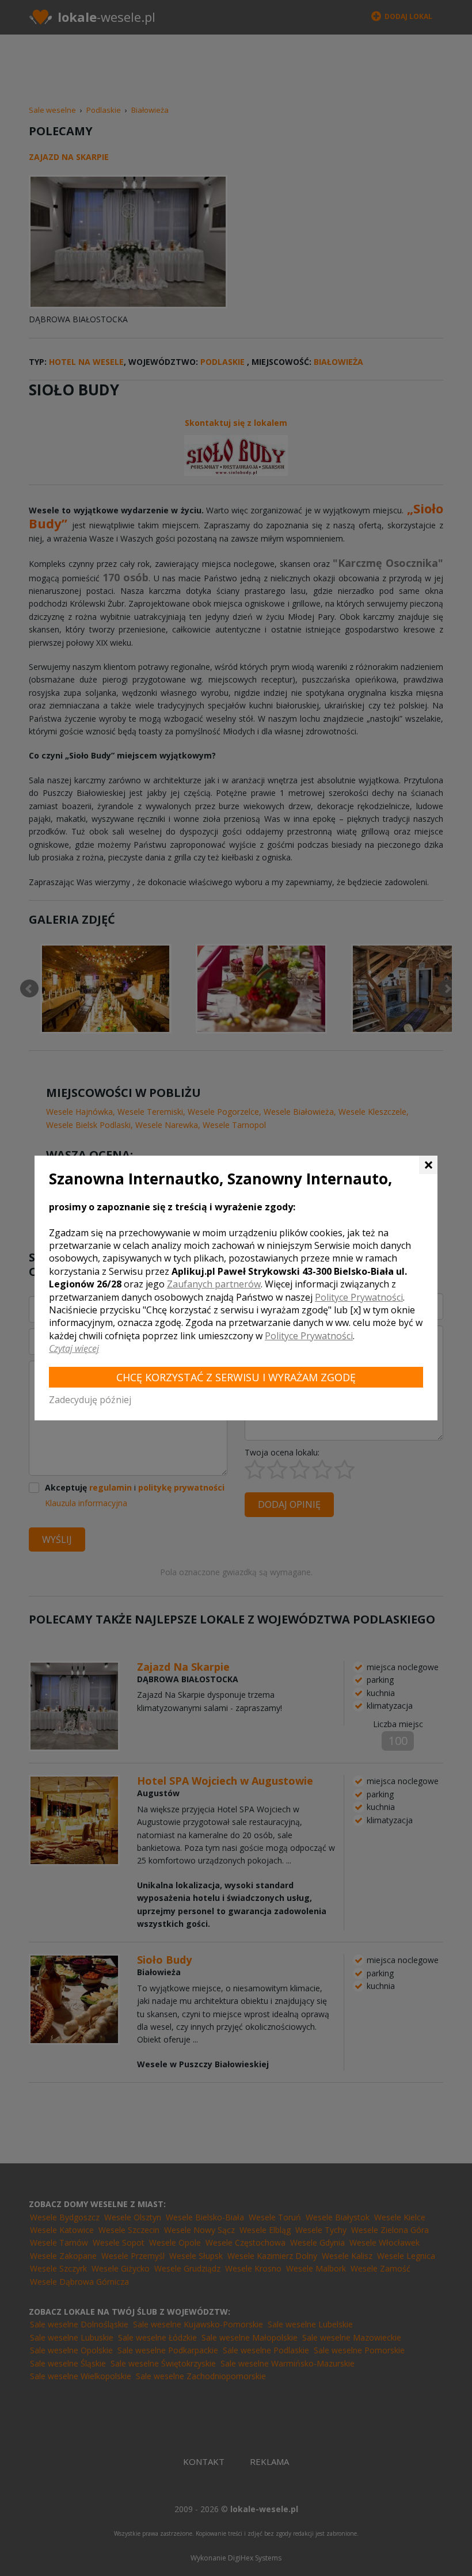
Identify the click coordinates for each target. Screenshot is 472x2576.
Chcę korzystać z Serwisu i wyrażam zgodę (236, 1377)
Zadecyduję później (90, 1400)
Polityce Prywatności (359, 1297)
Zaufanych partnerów (214, 1284)
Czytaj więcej (74, 1348)
